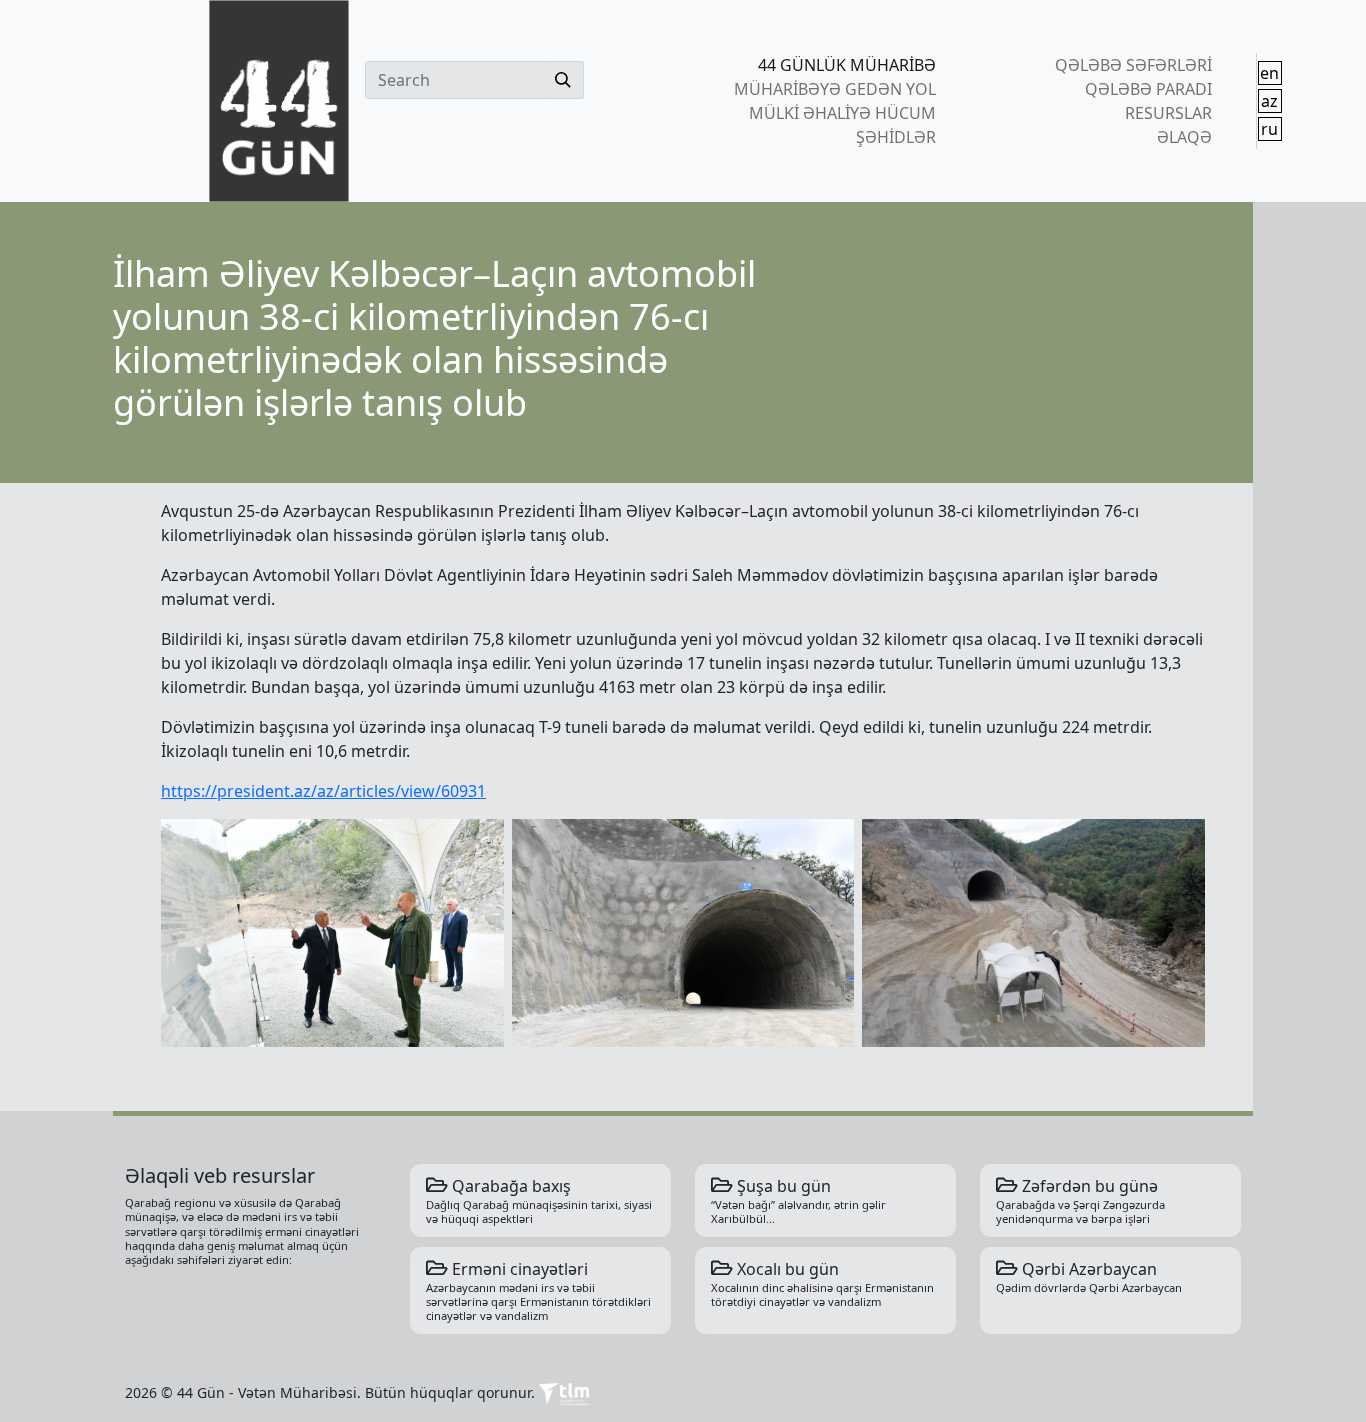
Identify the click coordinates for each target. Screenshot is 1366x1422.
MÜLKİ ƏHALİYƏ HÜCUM (842, 113)
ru (1269, 129)
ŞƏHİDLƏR (896, 137)
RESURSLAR (1168, 113)
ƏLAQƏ (1184, 137)
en (1269, 73)
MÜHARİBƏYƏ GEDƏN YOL (835, 89)
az (1269, 101)
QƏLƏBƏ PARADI (1148, 89)
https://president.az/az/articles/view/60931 (323, 791)
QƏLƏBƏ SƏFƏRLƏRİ (1133, 65)
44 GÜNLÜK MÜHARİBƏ (847, 65)
